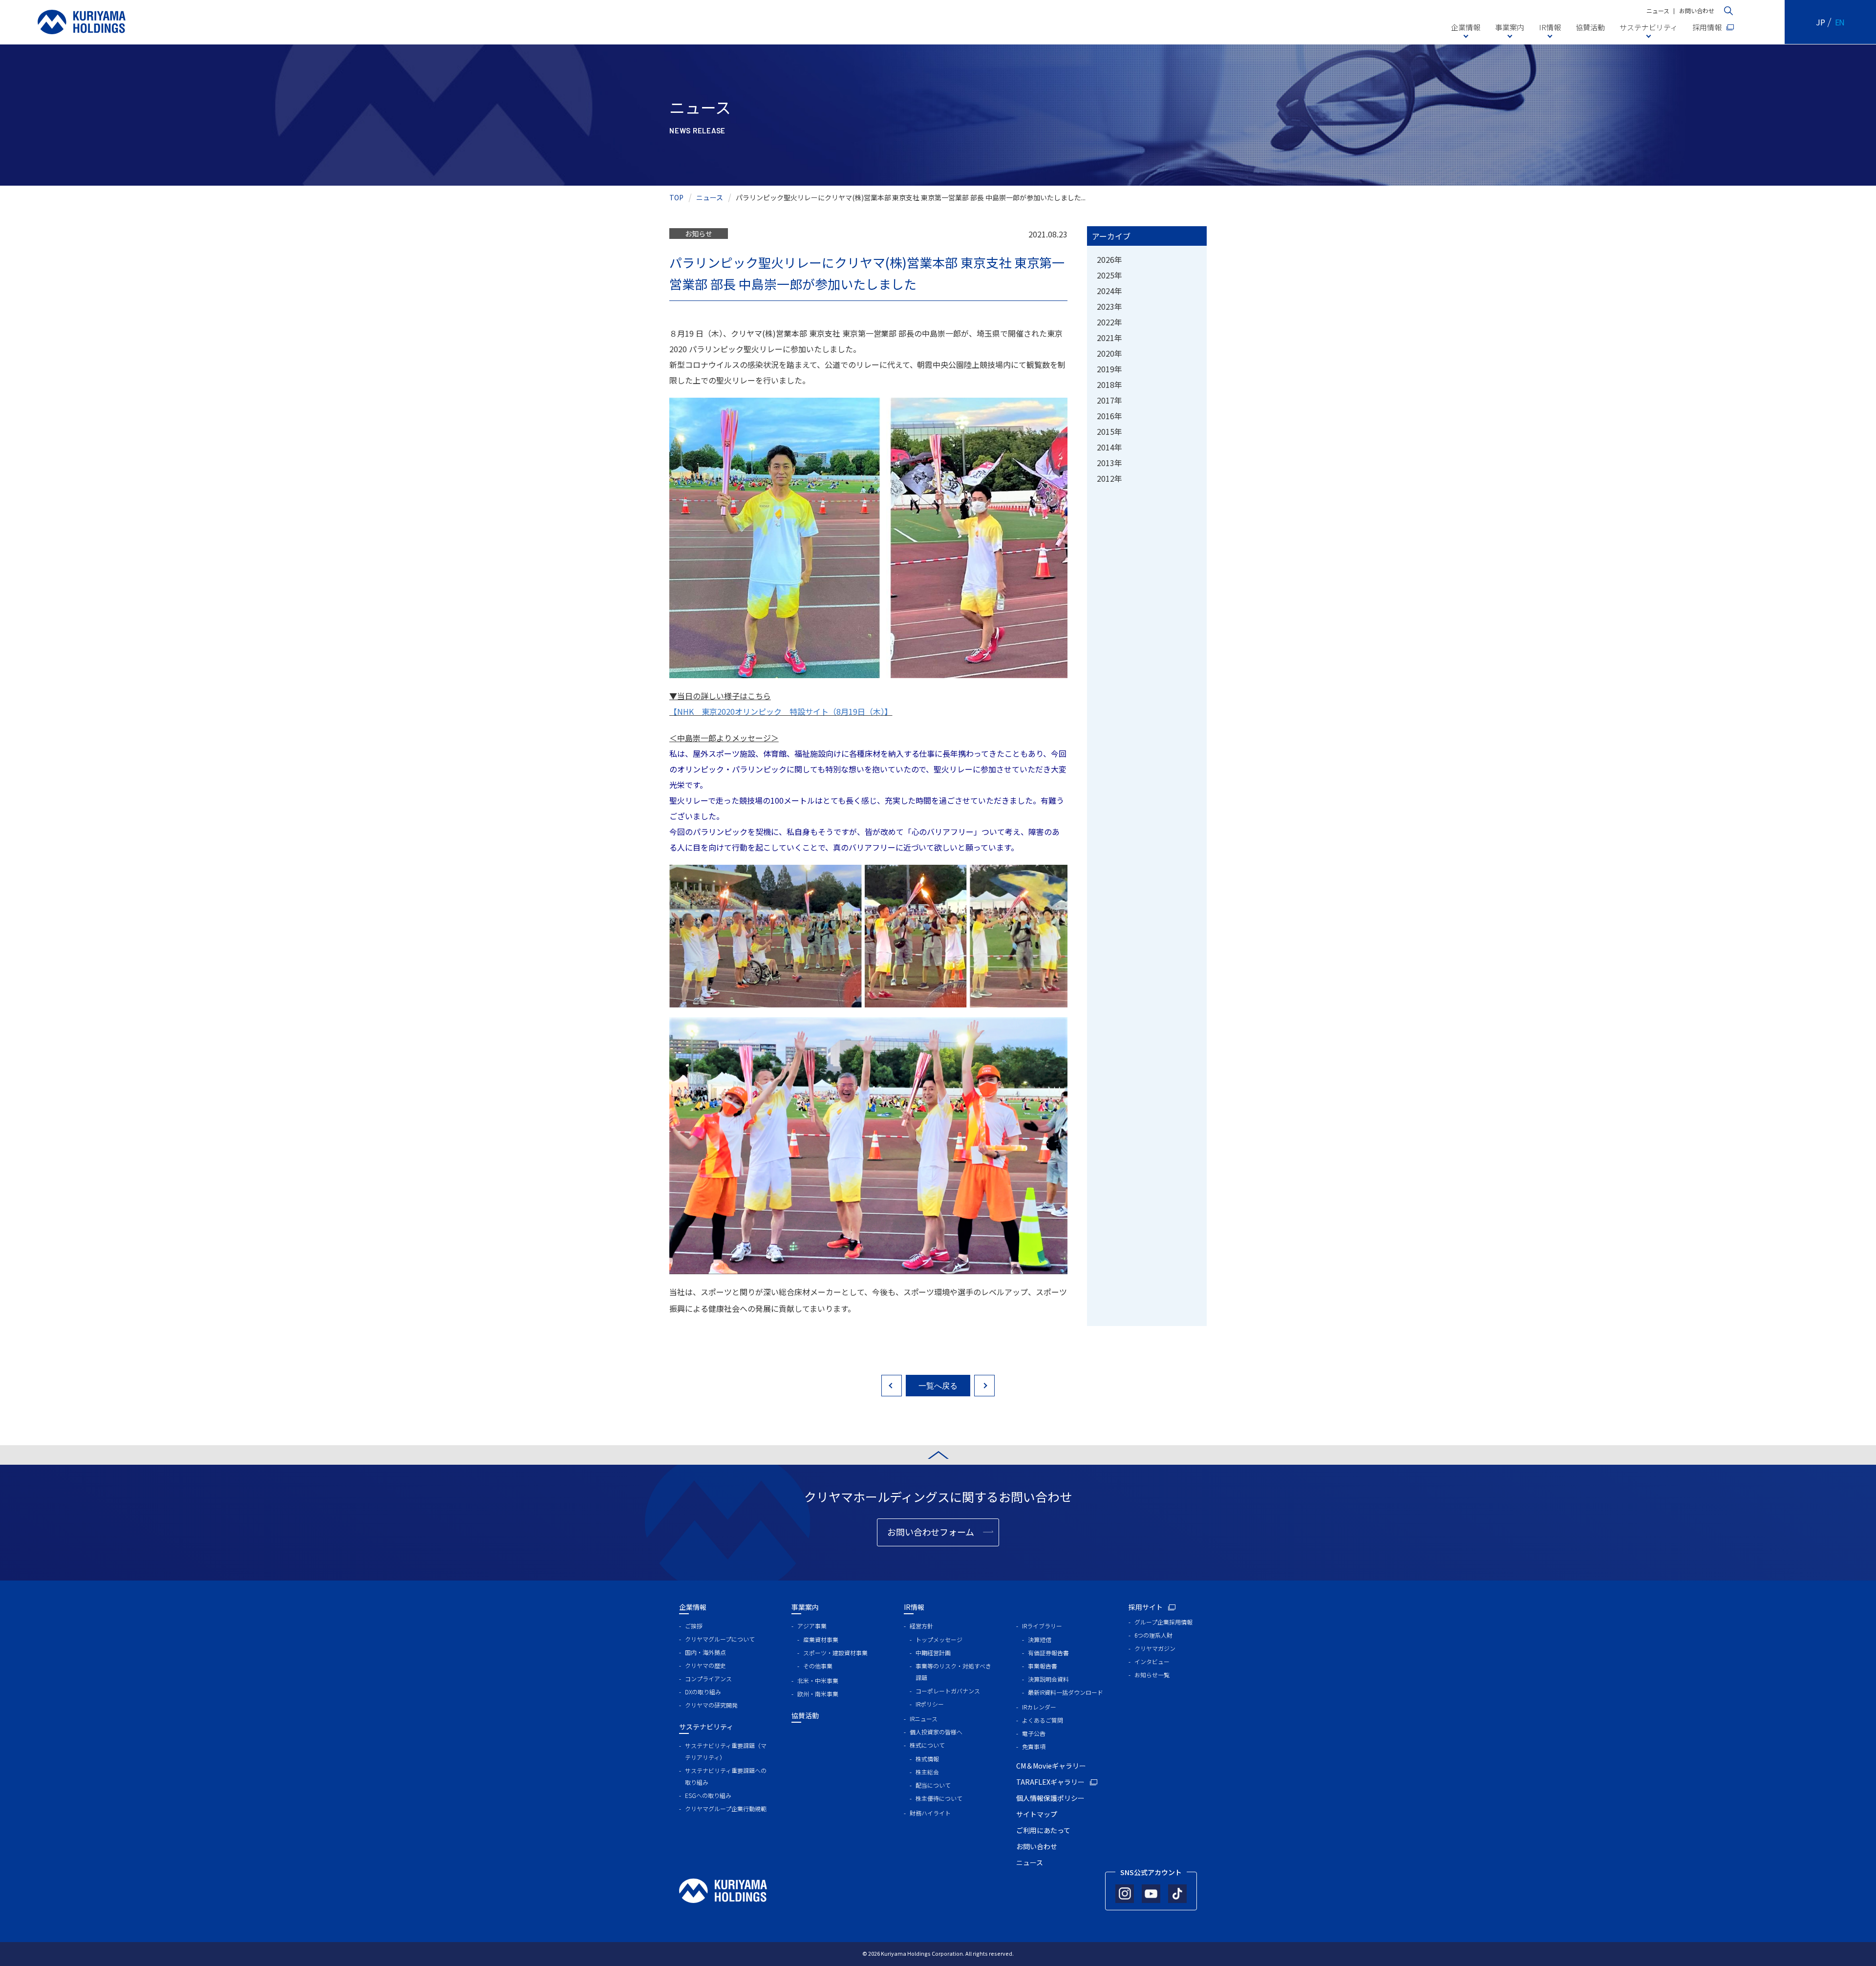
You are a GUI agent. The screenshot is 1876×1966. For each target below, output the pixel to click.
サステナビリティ (1649, 27)
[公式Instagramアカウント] (1125, 1894)
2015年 (1109, 431)
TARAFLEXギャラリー (1050, 1782)
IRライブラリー (1042, 1626)
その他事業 (818, 1666)
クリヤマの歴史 (705, 1665)
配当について (933, 1785)
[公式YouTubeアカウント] (1151, 1894)
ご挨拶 (694, 1626)
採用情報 (1707, 27)
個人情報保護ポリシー (1050, 1798)
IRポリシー (930, 1704)
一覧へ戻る (938, 1385)
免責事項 (1034, 1746)
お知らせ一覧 (1152, 1675)
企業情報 (1466, 27)
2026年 (1109, 259)
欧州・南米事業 (818, 1694)
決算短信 (1040, 1639)
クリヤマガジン (1155, 1648)
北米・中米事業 (818, 1680)
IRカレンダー (1039, 1707)
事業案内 (1510, 27)
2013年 (1109, 463)
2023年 (1109, 306)
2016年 (1109, 416)
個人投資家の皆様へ (936, 1732)
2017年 (1109, 400)
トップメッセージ (939, 1639)
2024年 (1109, 291)
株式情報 (927, 1759)
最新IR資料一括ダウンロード (1066, 1692)
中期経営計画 (933, 1653)
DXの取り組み (703, 1692)
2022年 (1109, 322)
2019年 (1109, 369)
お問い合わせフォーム (931, 1532)
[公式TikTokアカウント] (1177, 1894)
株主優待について (939, 1798)
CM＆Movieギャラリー (1051, 1766)
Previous (892, 1386)
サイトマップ (1037, 1814)
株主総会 (927, 1772)
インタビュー (1152, 1661)
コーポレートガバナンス (948, 1691)
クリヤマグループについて (720, 1639)
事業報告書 (1043, 1666)
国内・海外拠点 (705, 1652)
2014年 (1109, 447)
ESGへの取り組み (708, 1795)
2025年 (1109, 275)
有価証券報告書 (1048, 1653)
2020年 (1109, 353)
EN (1840, 22)
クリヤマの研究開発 (711, 1705)
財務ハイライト (930, 1813)
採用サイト (1146, 1607)
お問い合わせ (1697, 11)
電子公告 (1034, 1733)
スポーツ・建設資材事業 (835, 1653)
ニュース (1658, 11)
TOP (676, 197)
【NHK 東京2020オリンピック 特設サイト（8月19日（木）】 (781, 711)
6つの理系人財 (1153, 1635)
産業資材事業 (821, 1639)
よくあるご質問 (1043, 1720)
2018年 (1109, 385)
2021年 (1109, 338)
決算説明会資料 (1048, 1679)
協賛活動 (1590, 27)
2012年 (1109, 478)
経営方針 (921, 1626)
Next (984, 1386)
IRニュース (924, 1719)
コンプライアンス (708, 1678)
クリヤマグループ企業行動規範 (726, 1808)
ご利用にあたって (1043, 1830)
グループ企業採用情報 (1163, 1622)
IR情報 (1550, 27)
